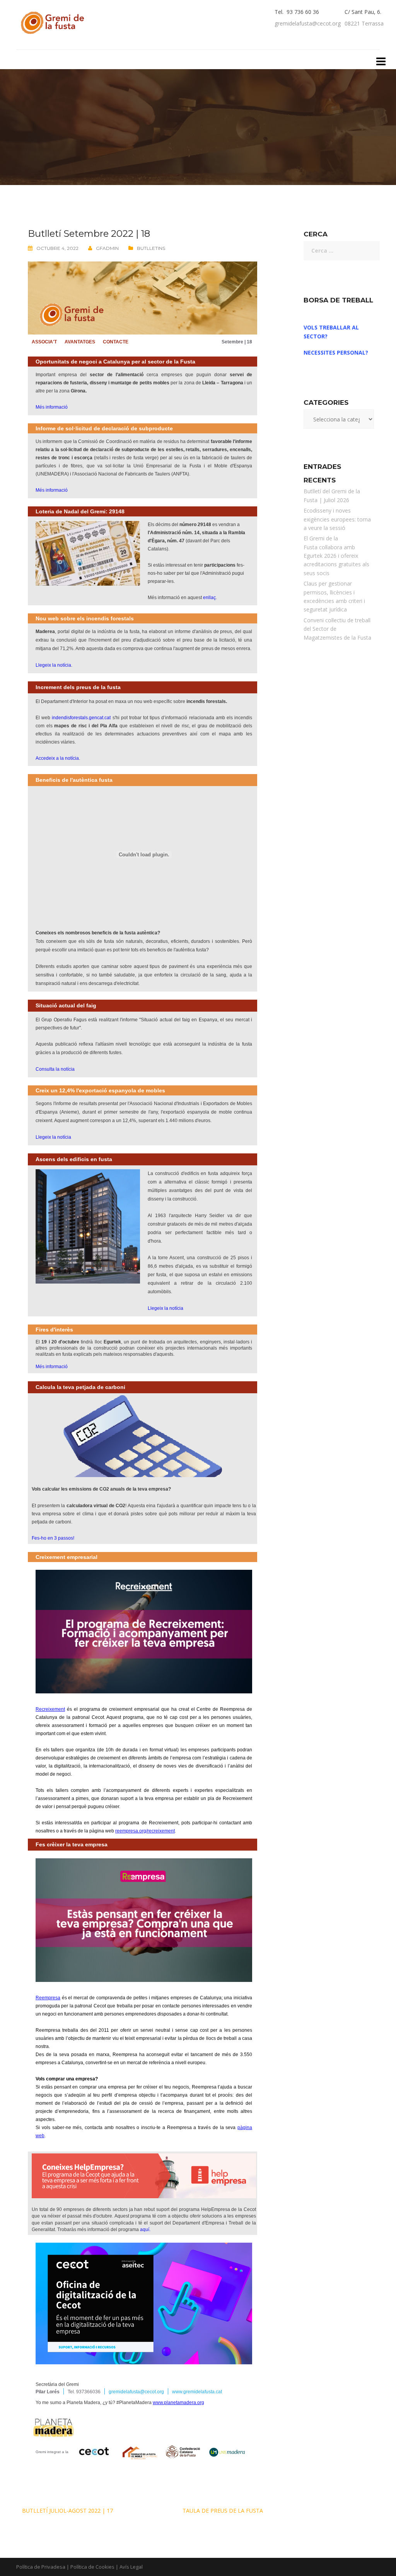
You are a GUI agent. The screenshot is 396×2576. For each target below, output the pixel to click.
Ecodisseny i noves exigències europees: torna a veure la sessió (337, 519)
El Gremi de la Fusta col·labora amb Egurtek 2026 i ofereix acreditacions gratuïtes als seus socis (336, 556)
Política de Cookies (92, 2567)
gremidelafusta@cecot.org (308, 23)
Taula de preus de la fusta (223, 2511)
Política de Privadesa (41, 2567)
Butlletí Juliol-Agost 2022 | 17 (67, 2511)
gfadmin (107, 248)
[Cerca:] (339, 251)
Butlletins (151, 248)
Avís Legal (131, 2567)
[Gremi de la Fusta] (54, 21)
